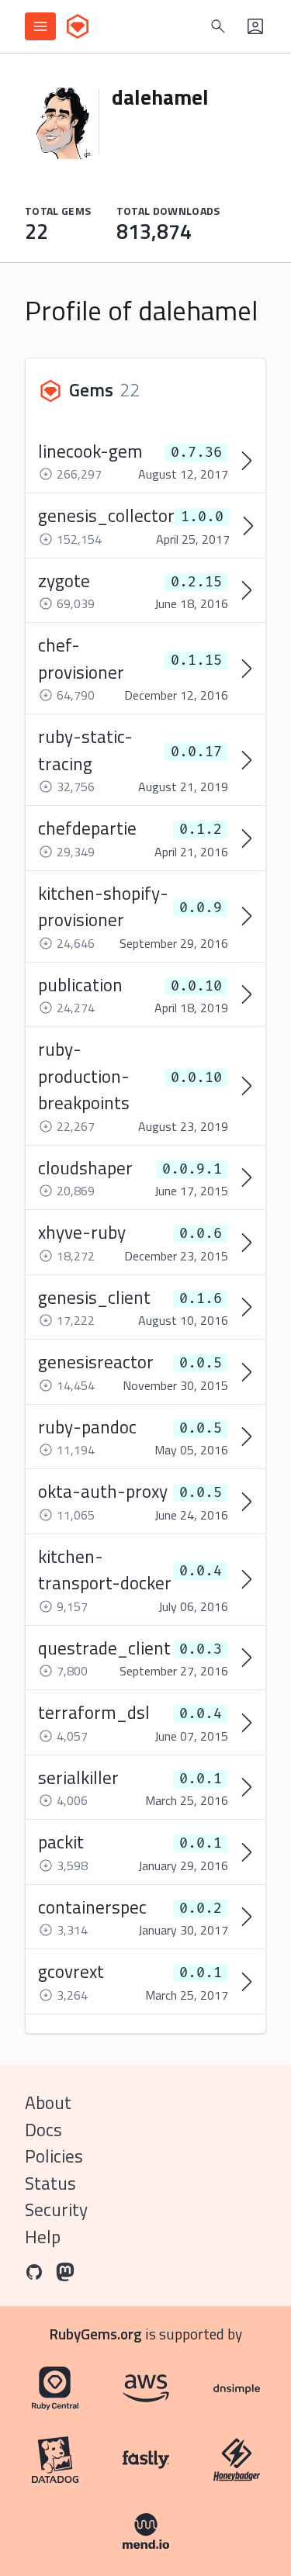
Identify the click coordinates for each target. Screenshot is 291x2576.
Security (56, 2209)
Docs (43, 2130)
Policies (54, 2156)
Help (43, 2237)
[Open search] (218, 26)
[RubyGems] (78, 26)
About (48, 2102)
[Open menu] (40, 26)
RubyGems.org (96, 2334)
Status (50, 2183)
